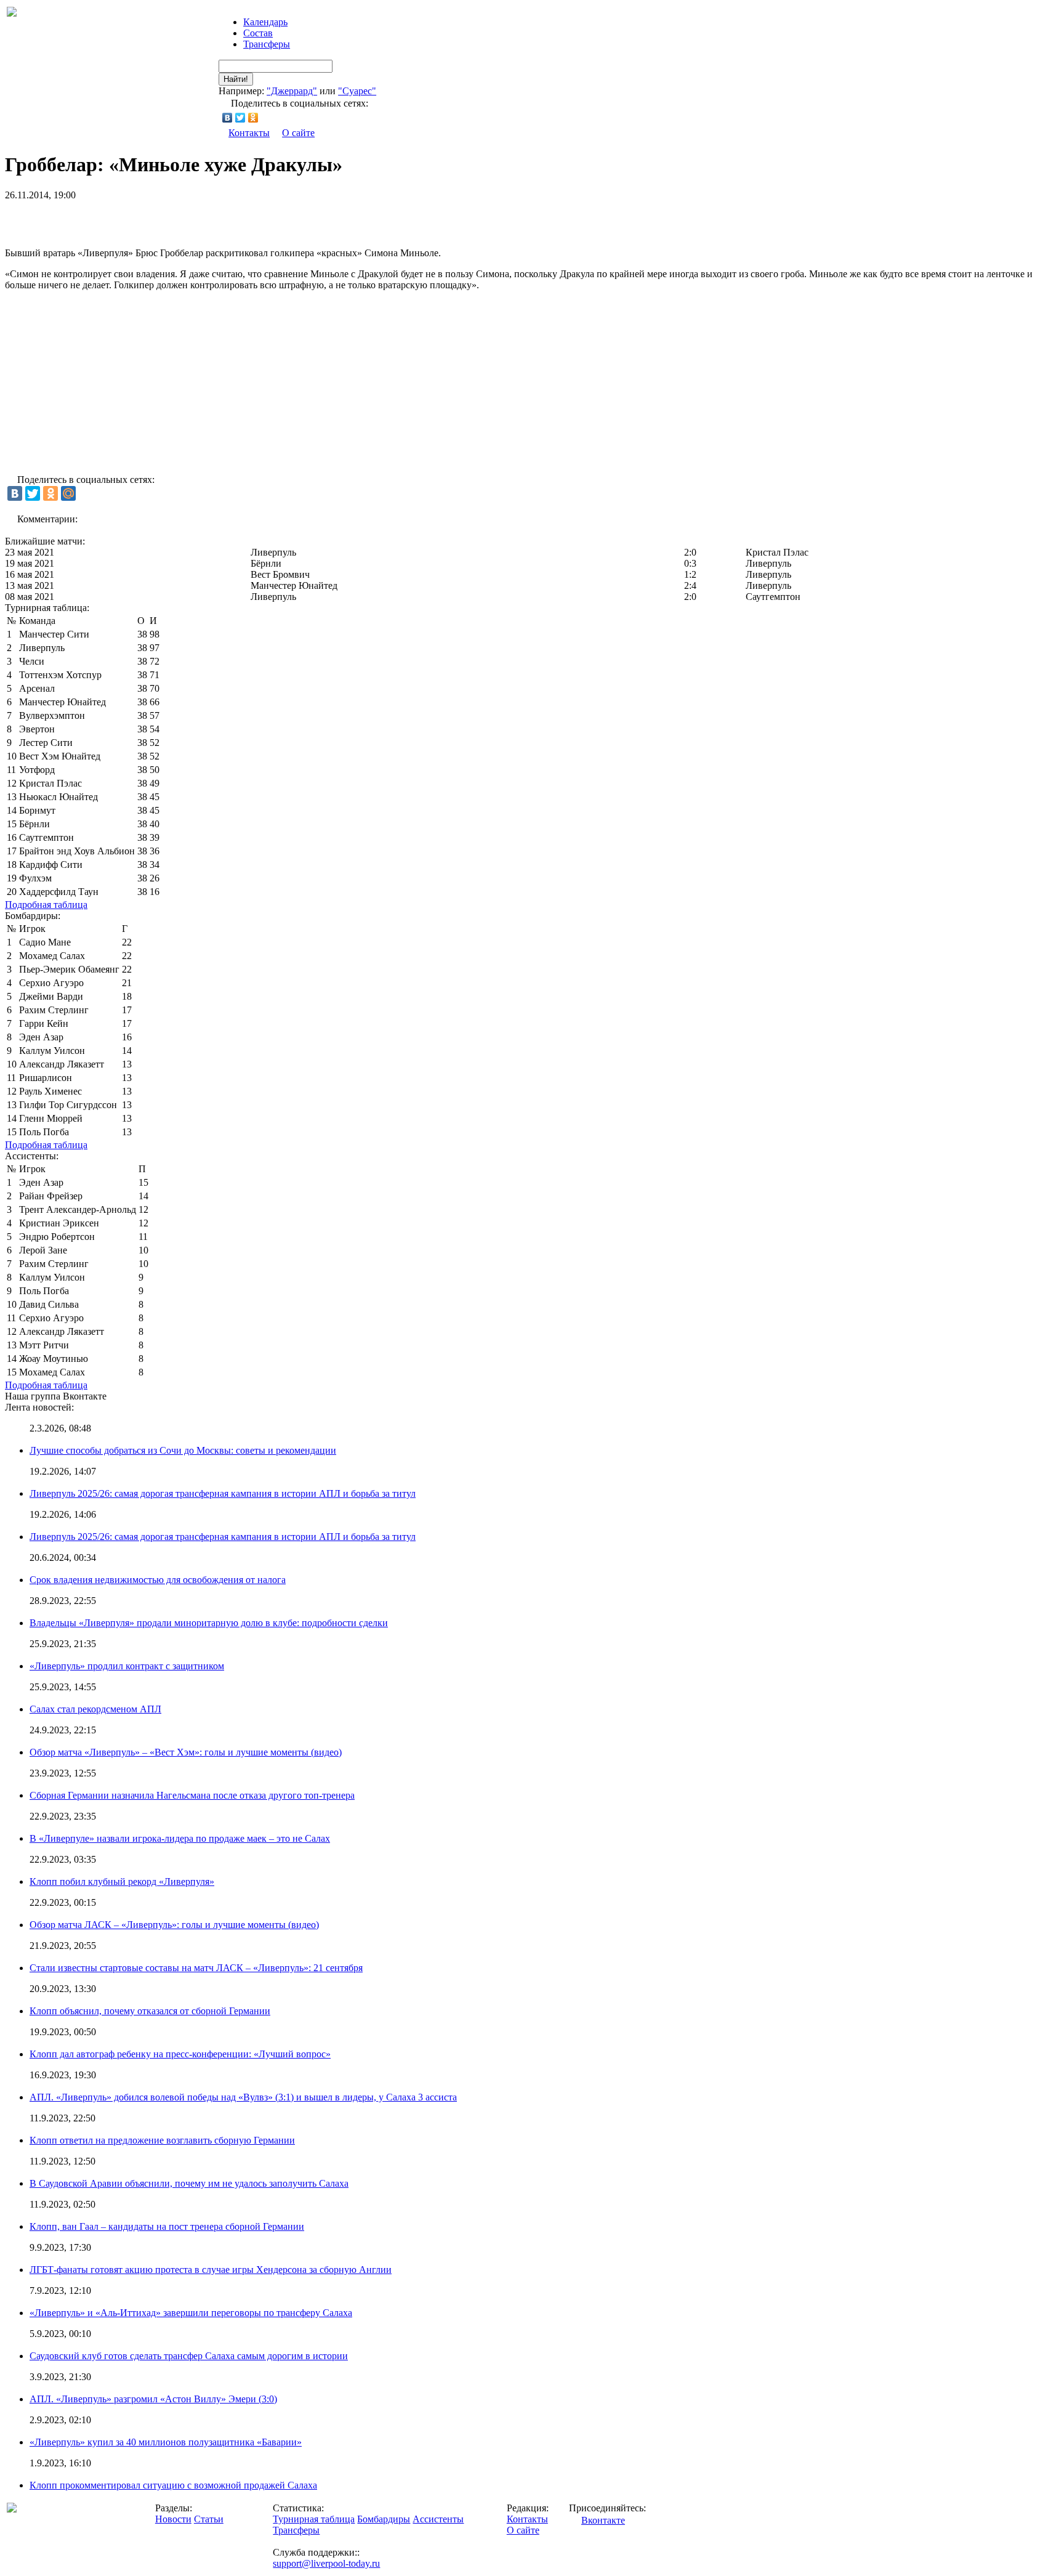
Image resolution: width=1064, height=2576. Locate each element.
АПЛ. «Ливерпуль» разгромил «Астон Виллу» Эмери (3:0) (153, 2399)
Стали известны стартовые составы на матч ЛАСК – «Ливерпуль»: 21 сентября (196, 1968)
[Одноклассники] (253, 118)
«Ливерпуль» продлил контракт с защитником (127, 1666)
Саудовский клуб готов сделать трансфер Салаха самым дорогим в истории (189, 2356)
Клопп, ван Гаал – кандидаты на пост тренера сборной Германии (167, 2226)
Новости (173, 2519)
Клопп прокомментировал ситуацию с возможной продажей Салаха (173, 2485)
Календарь (265, 22)
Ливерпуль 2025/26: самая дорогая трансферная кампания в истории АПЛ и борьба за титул (223, 1493)
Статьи (209, 2519)
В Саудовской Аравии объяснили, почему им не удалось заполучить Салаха (189, 2183)
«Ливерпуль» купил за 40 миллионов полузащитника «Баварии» (166, 2442)
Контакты (249, 133)
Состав (258, 33)
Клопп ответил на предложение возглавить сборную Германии (162, 2140)
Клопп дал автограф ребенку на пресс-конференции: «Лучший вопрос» (180, 2054)
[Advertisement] (149, 219)
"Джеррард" (292, 91)
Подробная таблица (46, 905)
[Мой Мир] (68, 493)
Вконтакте (603, 2520)
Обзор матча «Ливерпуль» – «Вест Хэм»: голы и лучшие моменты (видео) (186, 1752)
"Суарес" (357, 91)
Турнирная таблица (314, 2519)
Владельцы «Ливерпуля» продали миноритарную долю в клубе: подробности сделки (209, 1623)
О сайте (298, 133)
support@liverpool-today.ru (326, 2563)
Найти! (236, 79)
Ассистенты (438, 2519)
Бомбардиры (384, 2519)
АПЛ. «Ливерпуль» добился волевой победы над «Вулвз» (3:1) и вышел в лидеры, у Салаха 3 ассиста (243, 2097)
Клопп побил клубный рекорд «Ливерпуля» (122, 1881)
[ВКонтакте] (228, 118)
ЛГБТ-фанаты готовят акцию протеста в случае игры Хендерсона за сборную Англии (211, 2270)
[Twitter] (240, 118)
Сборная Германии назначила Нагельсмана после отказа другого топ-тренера (192, 1795)
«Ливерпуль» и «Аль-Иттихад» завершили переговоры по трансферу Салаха (191, 2313)
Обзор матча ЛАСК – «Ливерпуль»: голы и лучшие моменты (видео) (174, 1925)
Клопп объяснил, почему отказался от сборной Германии (150, 2011)
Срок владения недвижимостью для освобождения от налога (158, 1580)
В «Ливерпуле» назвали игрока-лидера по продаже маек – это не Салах (180, 1838)
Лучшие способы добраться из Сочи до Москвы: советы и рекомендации (183, 1450)
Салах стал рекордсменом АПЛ (95, 1709)
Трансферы (267, 44)
